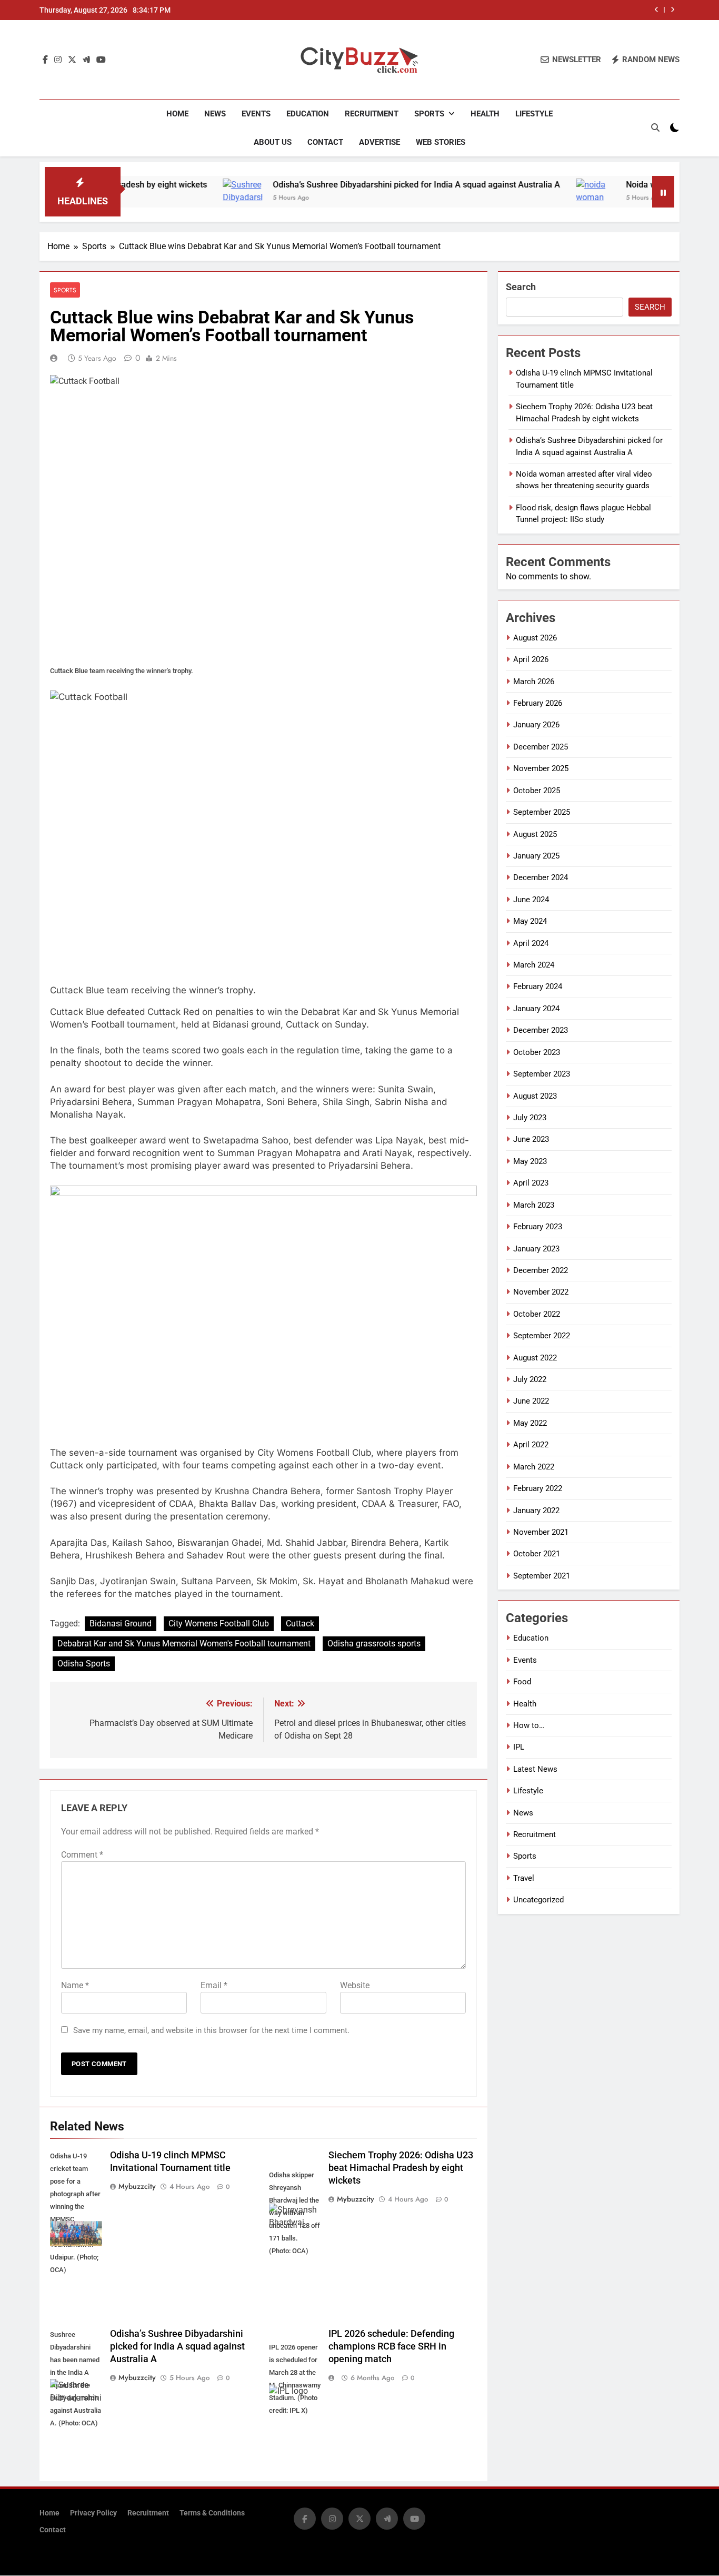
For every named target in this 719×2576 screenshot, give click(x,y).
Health (485, 114)
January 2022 (536, 1511)
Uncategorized (538, 1900)
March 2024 (534, 965)
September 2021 (542, 1576)
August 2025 (535, 834)
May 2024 (530, 921)
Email (214, 1985)
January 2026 (536, 725)
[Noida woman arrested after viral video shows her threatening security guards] (520, 198)
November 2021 (541, 1532)
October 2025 (537, 791)
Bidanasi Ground (121, 1623)
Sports (429, 114)
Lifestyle (534, 114)
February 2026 (538, 703)
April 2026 (531, 659)
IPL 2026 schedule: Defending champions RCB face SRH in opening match (391, 2346)
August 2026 (535, 638)
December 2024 (541, 877)
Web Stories (441, 142)
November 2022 (541, 1292)
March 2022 (534, 1467)
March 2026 (534, 682)
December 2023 (541, 1030)
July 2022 (530, 1379)
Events (256, 114)
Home (177, 114)
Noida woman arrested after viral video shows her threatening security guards (509, 10)
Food (522, 1682)
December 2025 (541, 747)
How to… (529, 1725)
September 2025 (542, 812)
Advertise (380, 142)
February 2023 (538, 1227)
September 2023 (542, 1074)
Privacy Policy (93, 2513)
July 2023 (530, 1118)
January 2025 (536, 856)
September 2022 (542, 1336)
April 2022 (531, 1445)
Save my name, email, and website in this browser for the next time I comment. (211, 2030)
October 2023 (537, 1052)
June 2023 (531, 1139)
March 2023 (534, 1205)
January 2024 (536, 1009)
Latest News (535, 1769)
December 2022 (541, 1270)
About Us (273, 142)
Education (308, 114)
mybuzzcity (137, 2186)
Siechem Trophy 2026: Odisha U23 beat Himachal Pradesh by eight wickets (401, 2168)
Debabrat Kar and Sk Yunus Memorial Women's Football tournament (184, 1644)
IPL (519, 1747)
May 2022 (530, 1423)
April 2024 (531, 943)
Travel (524, 1878)
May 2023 (530, 1161)
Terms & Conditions (212, 2513)
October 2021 (537, 1554)
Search (521, 287)
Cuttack (300, 1623)
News (215, 114)
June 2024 (531, 900)
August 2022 (535, 1358)
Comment (82, 1855)
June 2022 (531, 1401)
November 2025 (541, 768)
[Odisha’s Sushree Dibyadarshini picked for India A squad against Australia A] (167, 198)
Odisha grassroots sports (374, 1644)
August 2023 (535, 1096)
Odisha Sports (84, 1664)
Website (355, 1985)
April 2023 (531, 1183)
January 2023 (536, 1249)
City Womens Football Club (219, 1623)
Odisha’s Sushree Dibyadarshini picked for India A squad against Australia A (341, 185)
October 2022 (537, 1314)
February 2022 (538, 1488)
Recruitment (372, 114)
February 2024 (538, 986)
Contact (325, 142)
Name (75, 1985)
